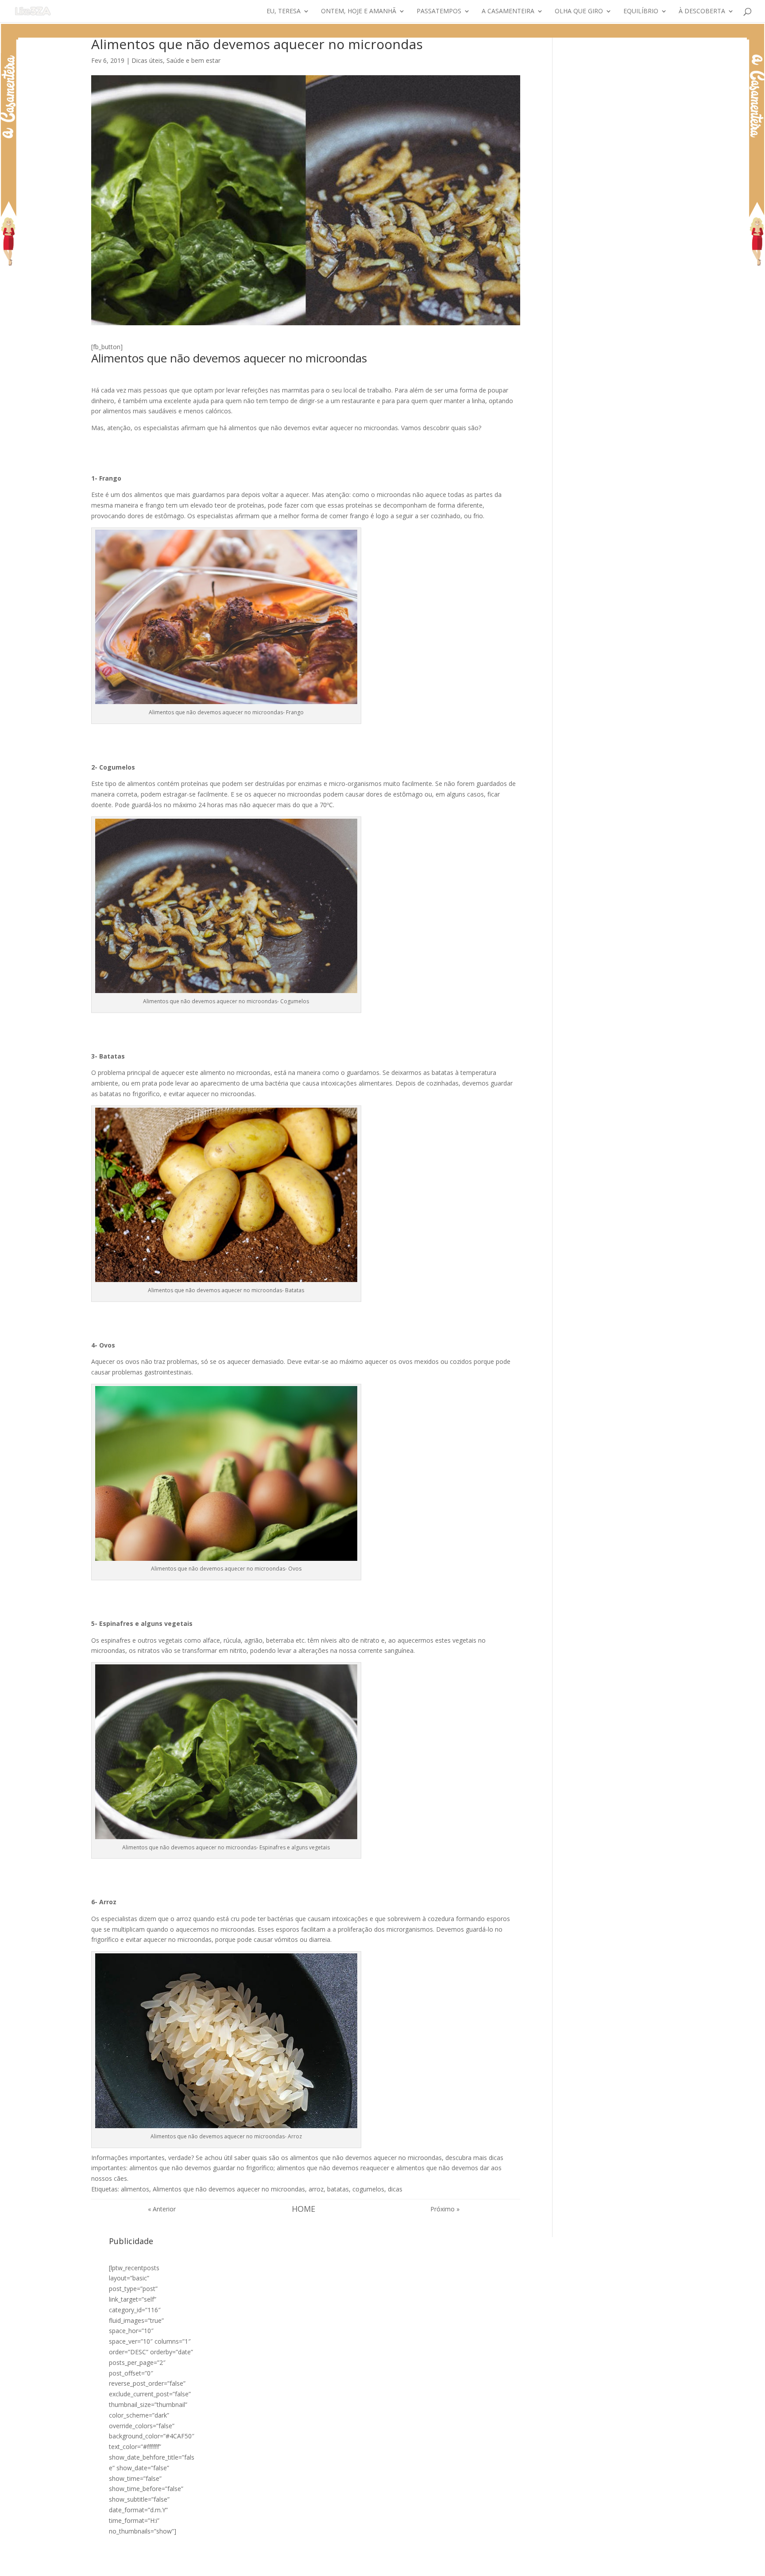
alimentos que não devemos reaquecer (333, 2168)
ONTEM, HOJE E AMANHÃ (359, 12)
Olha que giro (579, 12)
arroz (316, 2189)
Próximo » (445, 2209)
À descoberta (702, 12)
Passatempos (439, 12)
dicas (395, 2189)
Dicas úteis (147, 60)
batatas (338, 2189)
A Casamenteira (508, 12)
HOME (303, 2209)
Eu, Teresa (284, 12)
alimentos (135, 2189)
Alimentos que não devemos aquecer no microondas (229, 2189)
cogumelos (368, 2189)
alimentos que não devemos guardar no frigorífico (201, 2168)
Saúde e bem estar (193, 60)
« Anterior (162, 2209)
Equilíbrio (641, 12)
